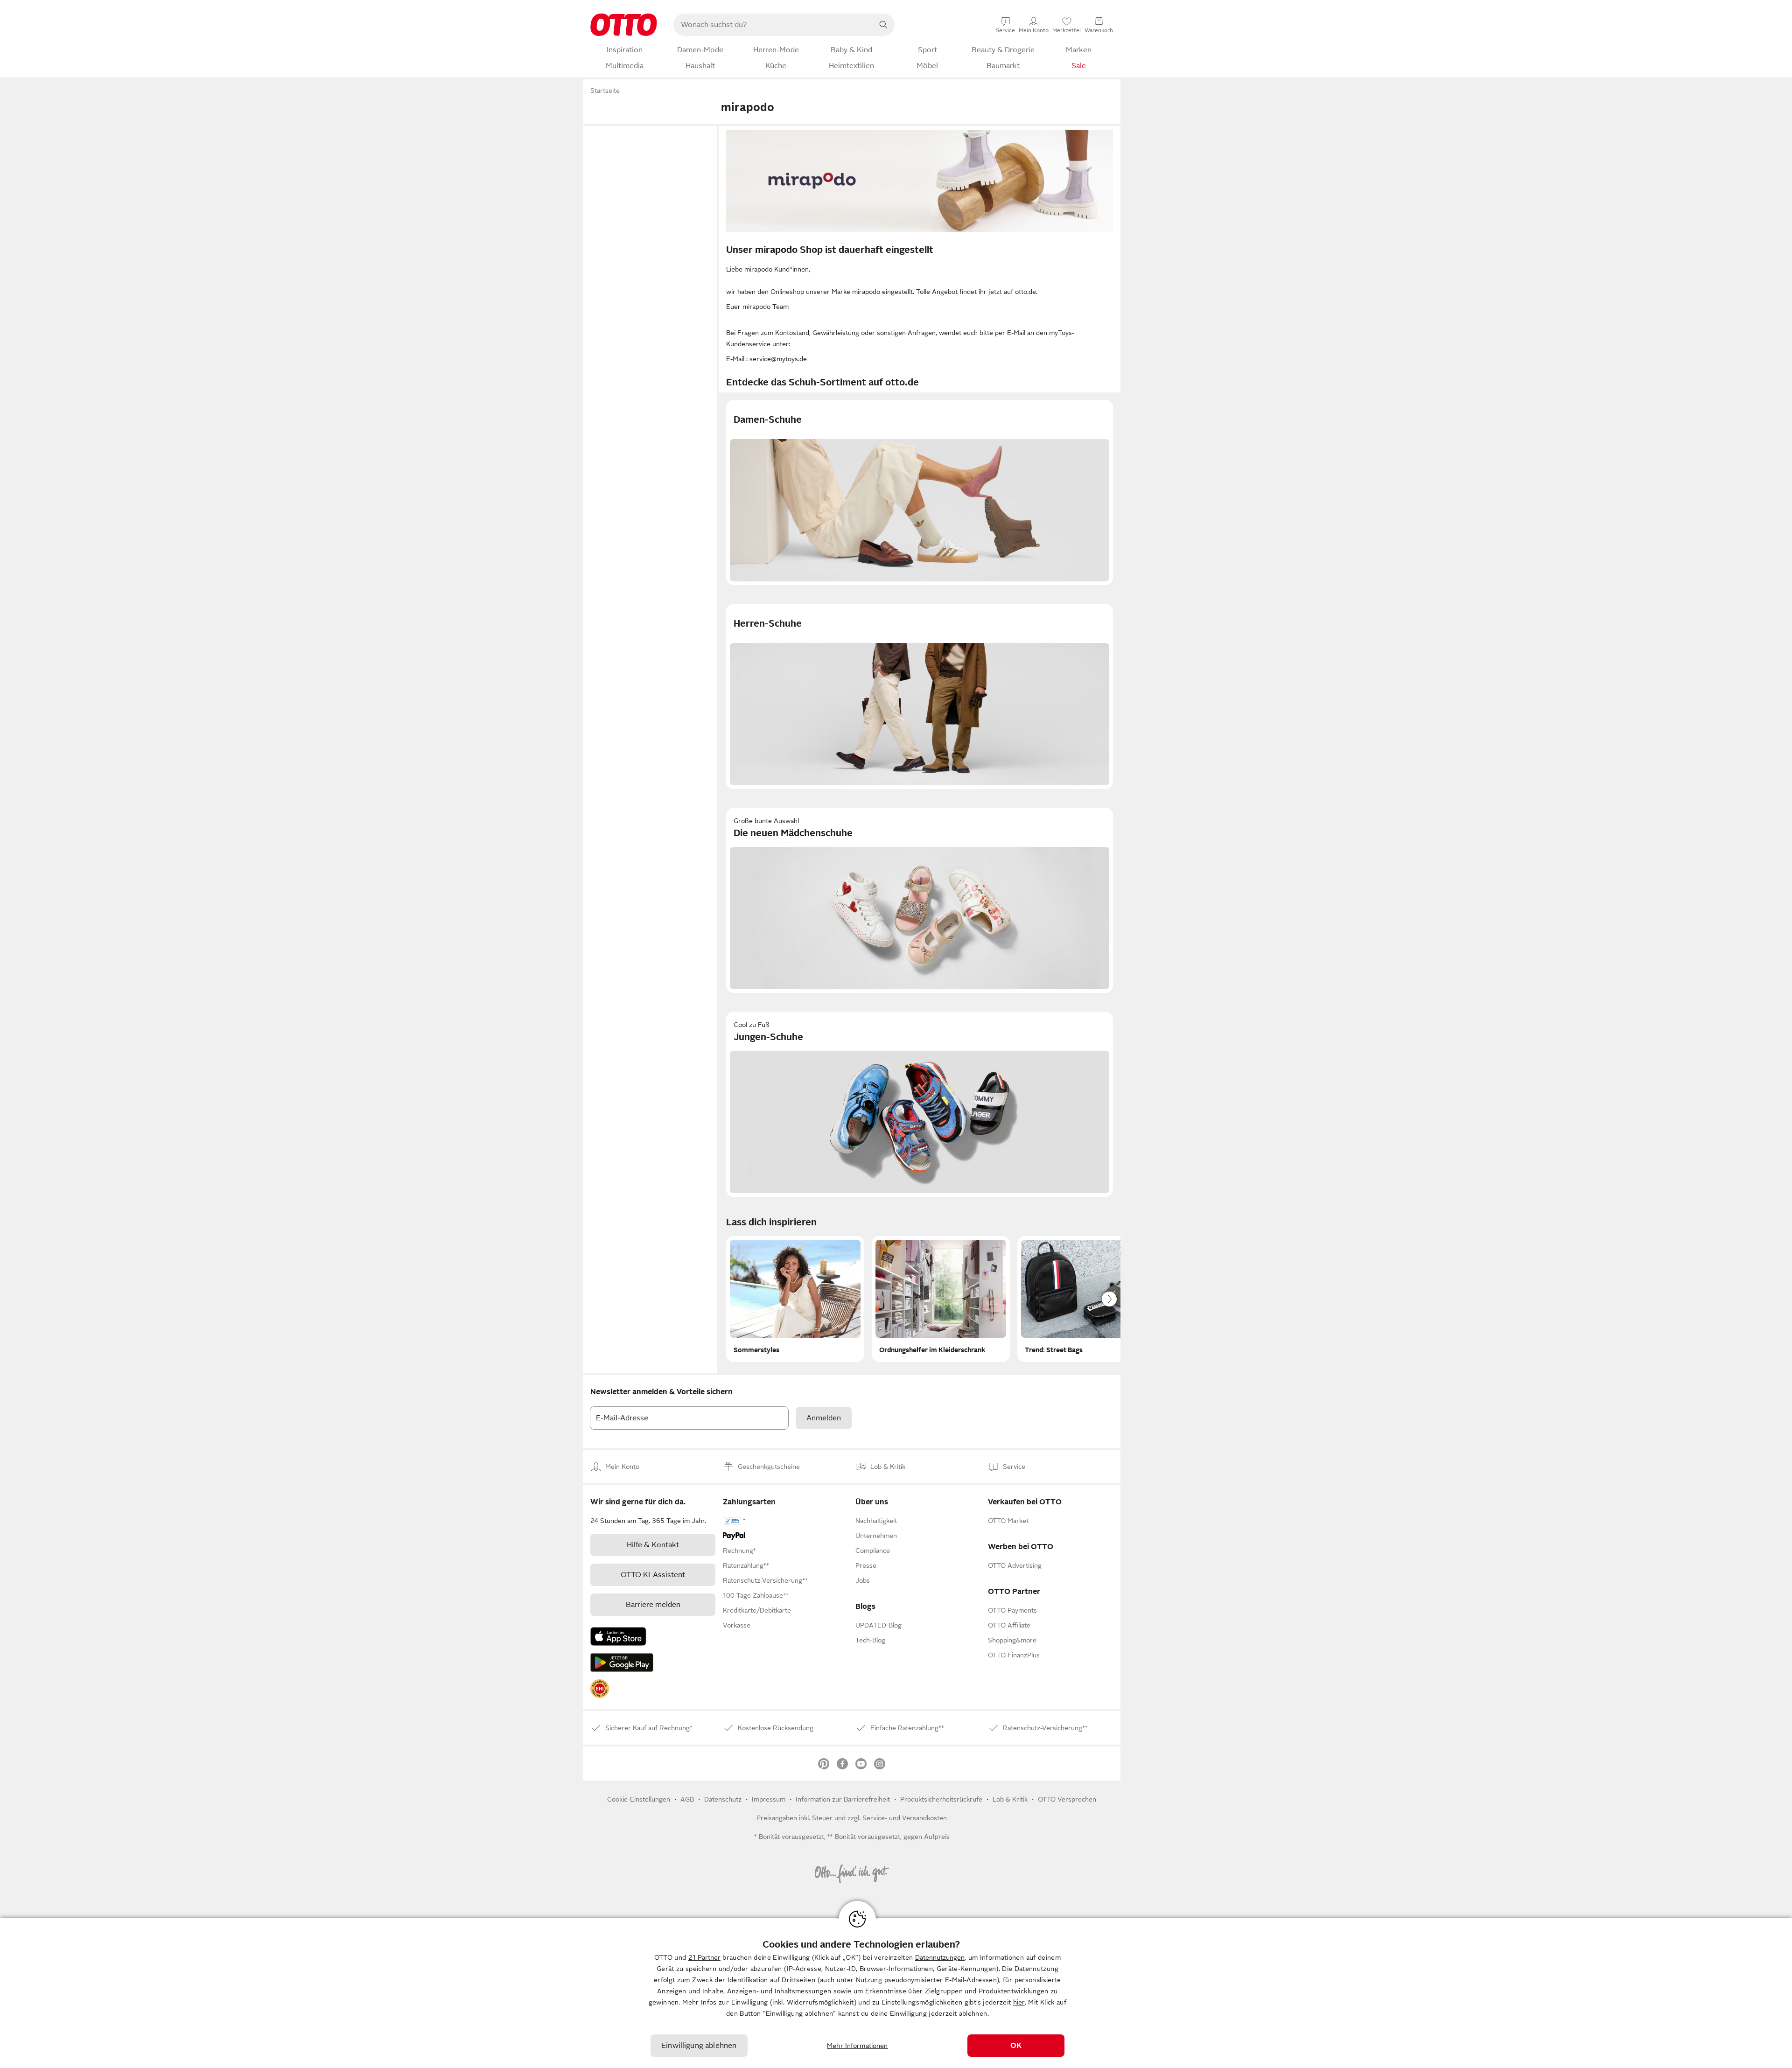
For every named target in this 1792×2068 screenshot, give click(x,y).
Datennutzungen (940, 1957)
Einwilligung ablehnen (699, 2046)
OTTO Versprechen (1067, 1799)
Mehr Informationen (857, 2046)
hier (1019, 2002)
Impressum (769, 1799)
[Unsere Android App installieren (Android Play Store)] (622, 1663)
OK (1016, 2046)
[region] (896, 1993)
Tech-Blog (870, 1640)
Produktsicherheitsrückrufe (941, 1799)
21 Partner (704, 1957)
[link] (600, 1689)
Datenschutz (723, 1799)
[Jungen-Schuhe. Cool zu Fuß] (920, 1104)
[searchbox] (773, 25)
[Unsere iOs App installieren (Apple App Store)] (618, 1636)
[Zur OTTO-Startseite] (624, 25)
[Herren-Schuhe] (920, 696)
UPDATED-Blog (878, 1625)
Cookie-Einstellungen (639, 1799)
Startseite (605, 91)
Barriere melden (653, 1605)
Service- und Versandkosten (905, 1818)
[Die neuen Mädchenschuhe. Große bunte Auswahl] (920, 900)
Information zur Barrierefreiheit (843, 1799)
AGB (687, 1799)
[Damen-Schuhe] (920, 493)
